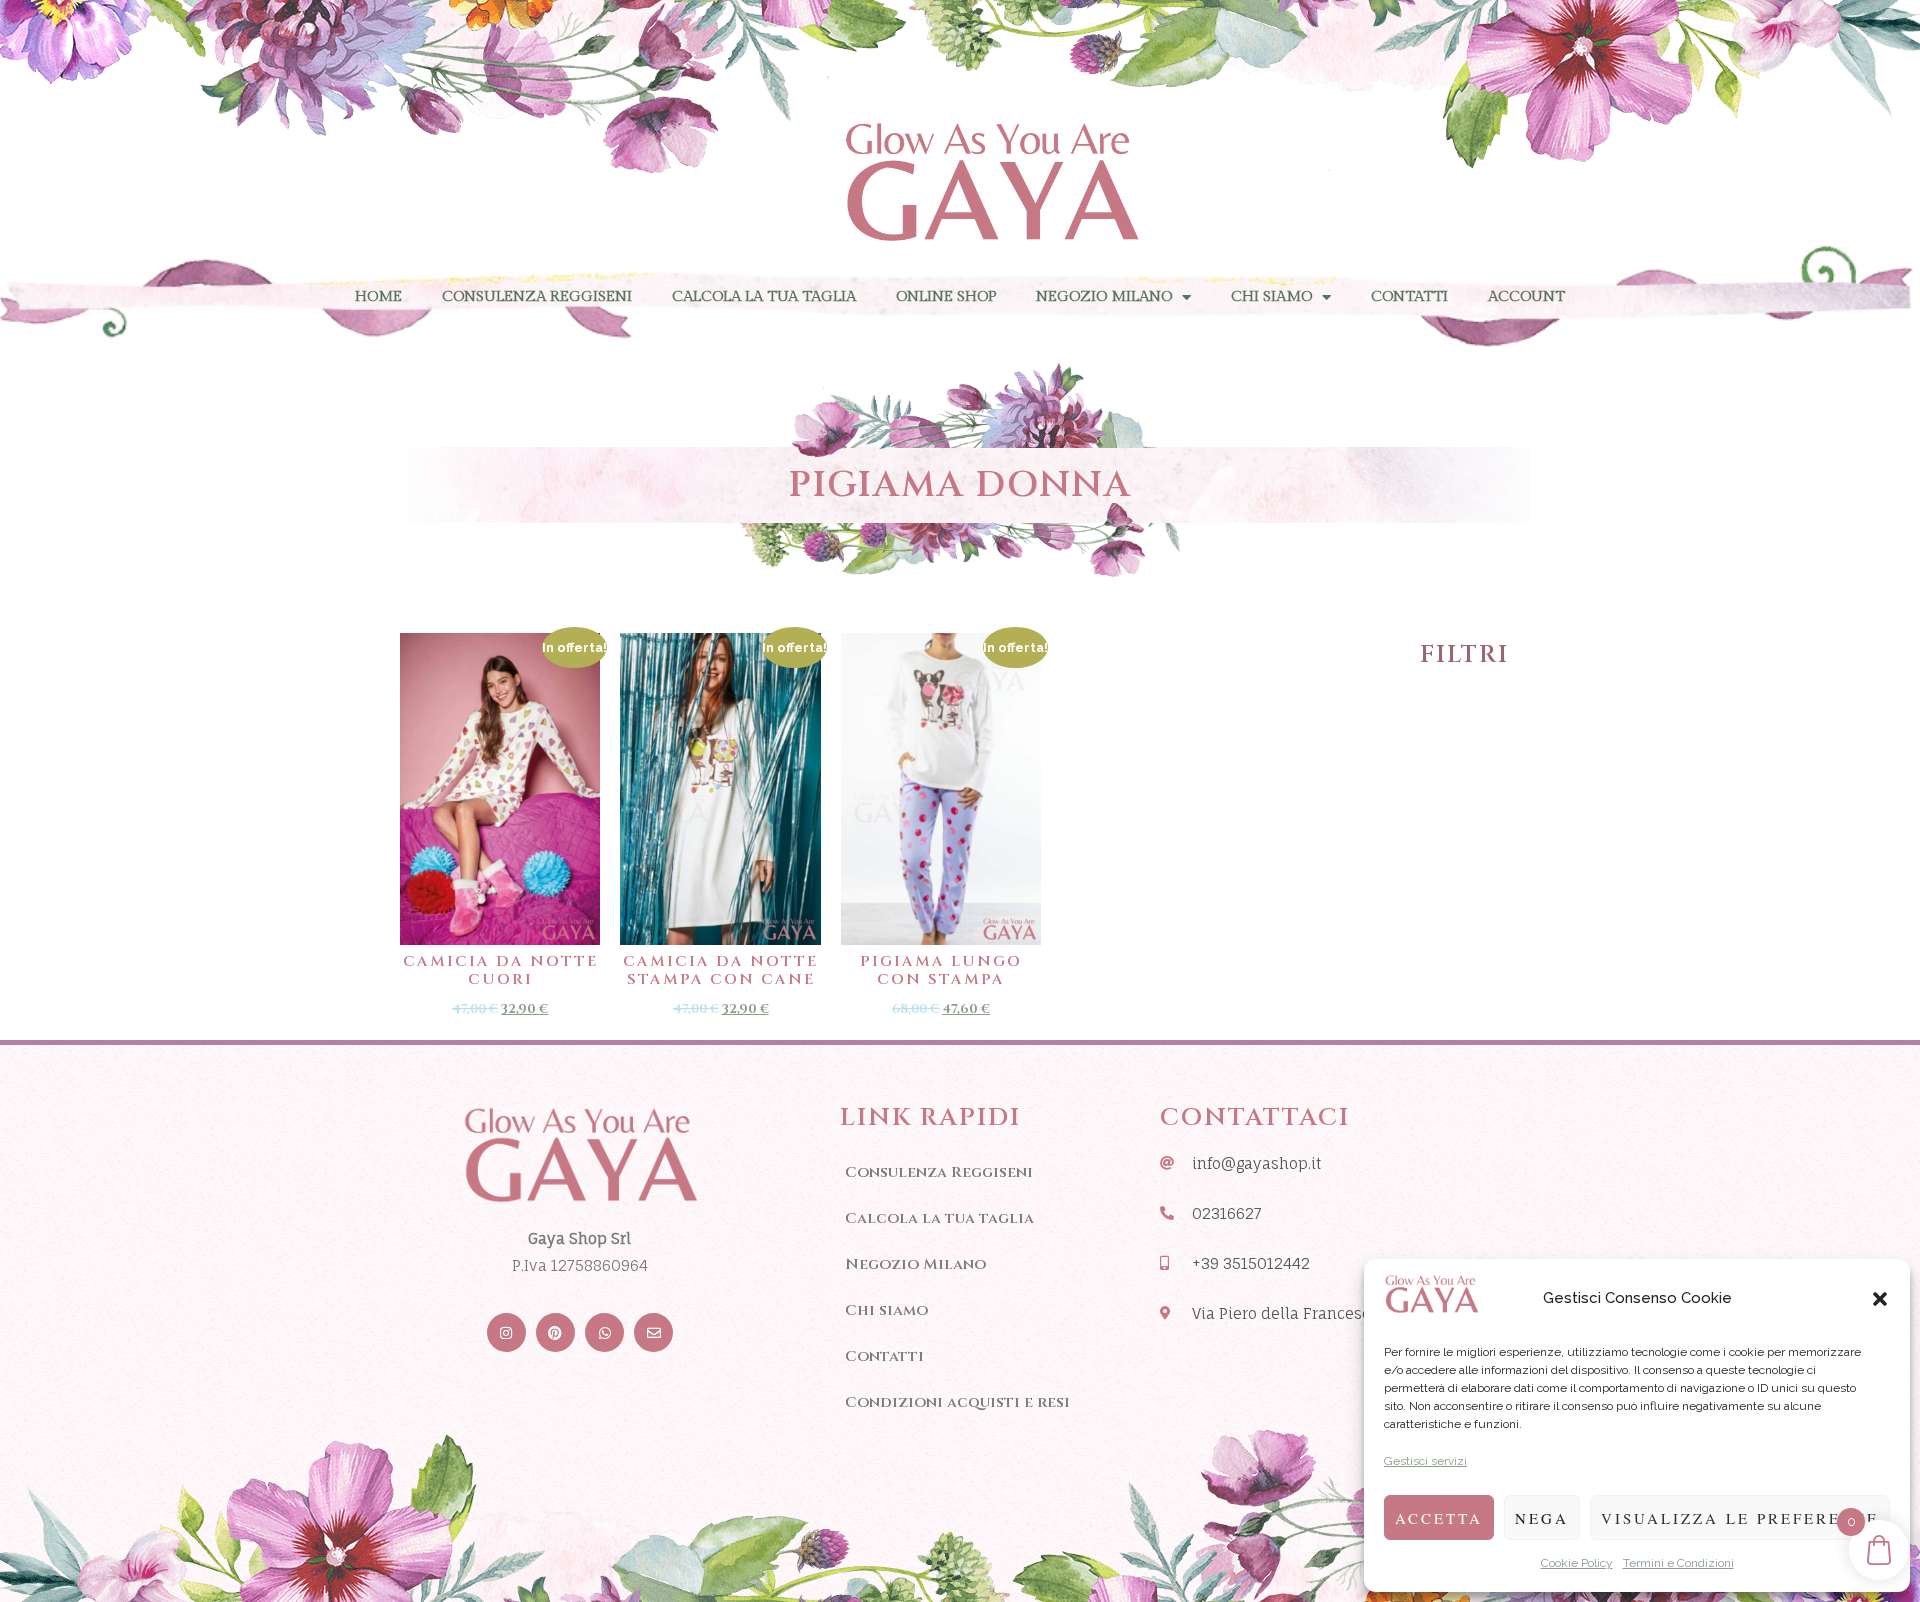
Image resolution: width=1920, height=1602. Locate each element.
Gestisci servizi (1425, 1461)
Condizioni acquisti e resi (957, 1402)
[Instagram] (506, 1332)
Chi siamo (1271, 296)
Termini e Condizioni (1678, 1563)
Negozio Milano (1104, 296)
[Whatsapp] (604, 1332)
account (1526, 296)
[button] (1880, 1299)
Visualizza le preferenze (1740, 1518)
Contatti (1409, 296)
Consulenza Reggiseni (537, 296)
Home (378, 296)
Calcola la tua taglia (764, 296)
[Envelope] (653, 1332)
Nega (1542, 1518)
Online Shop (946, 296)
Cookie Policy (1577, 1563)
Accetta (1439, 1518)
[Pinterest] (555, 1332)
